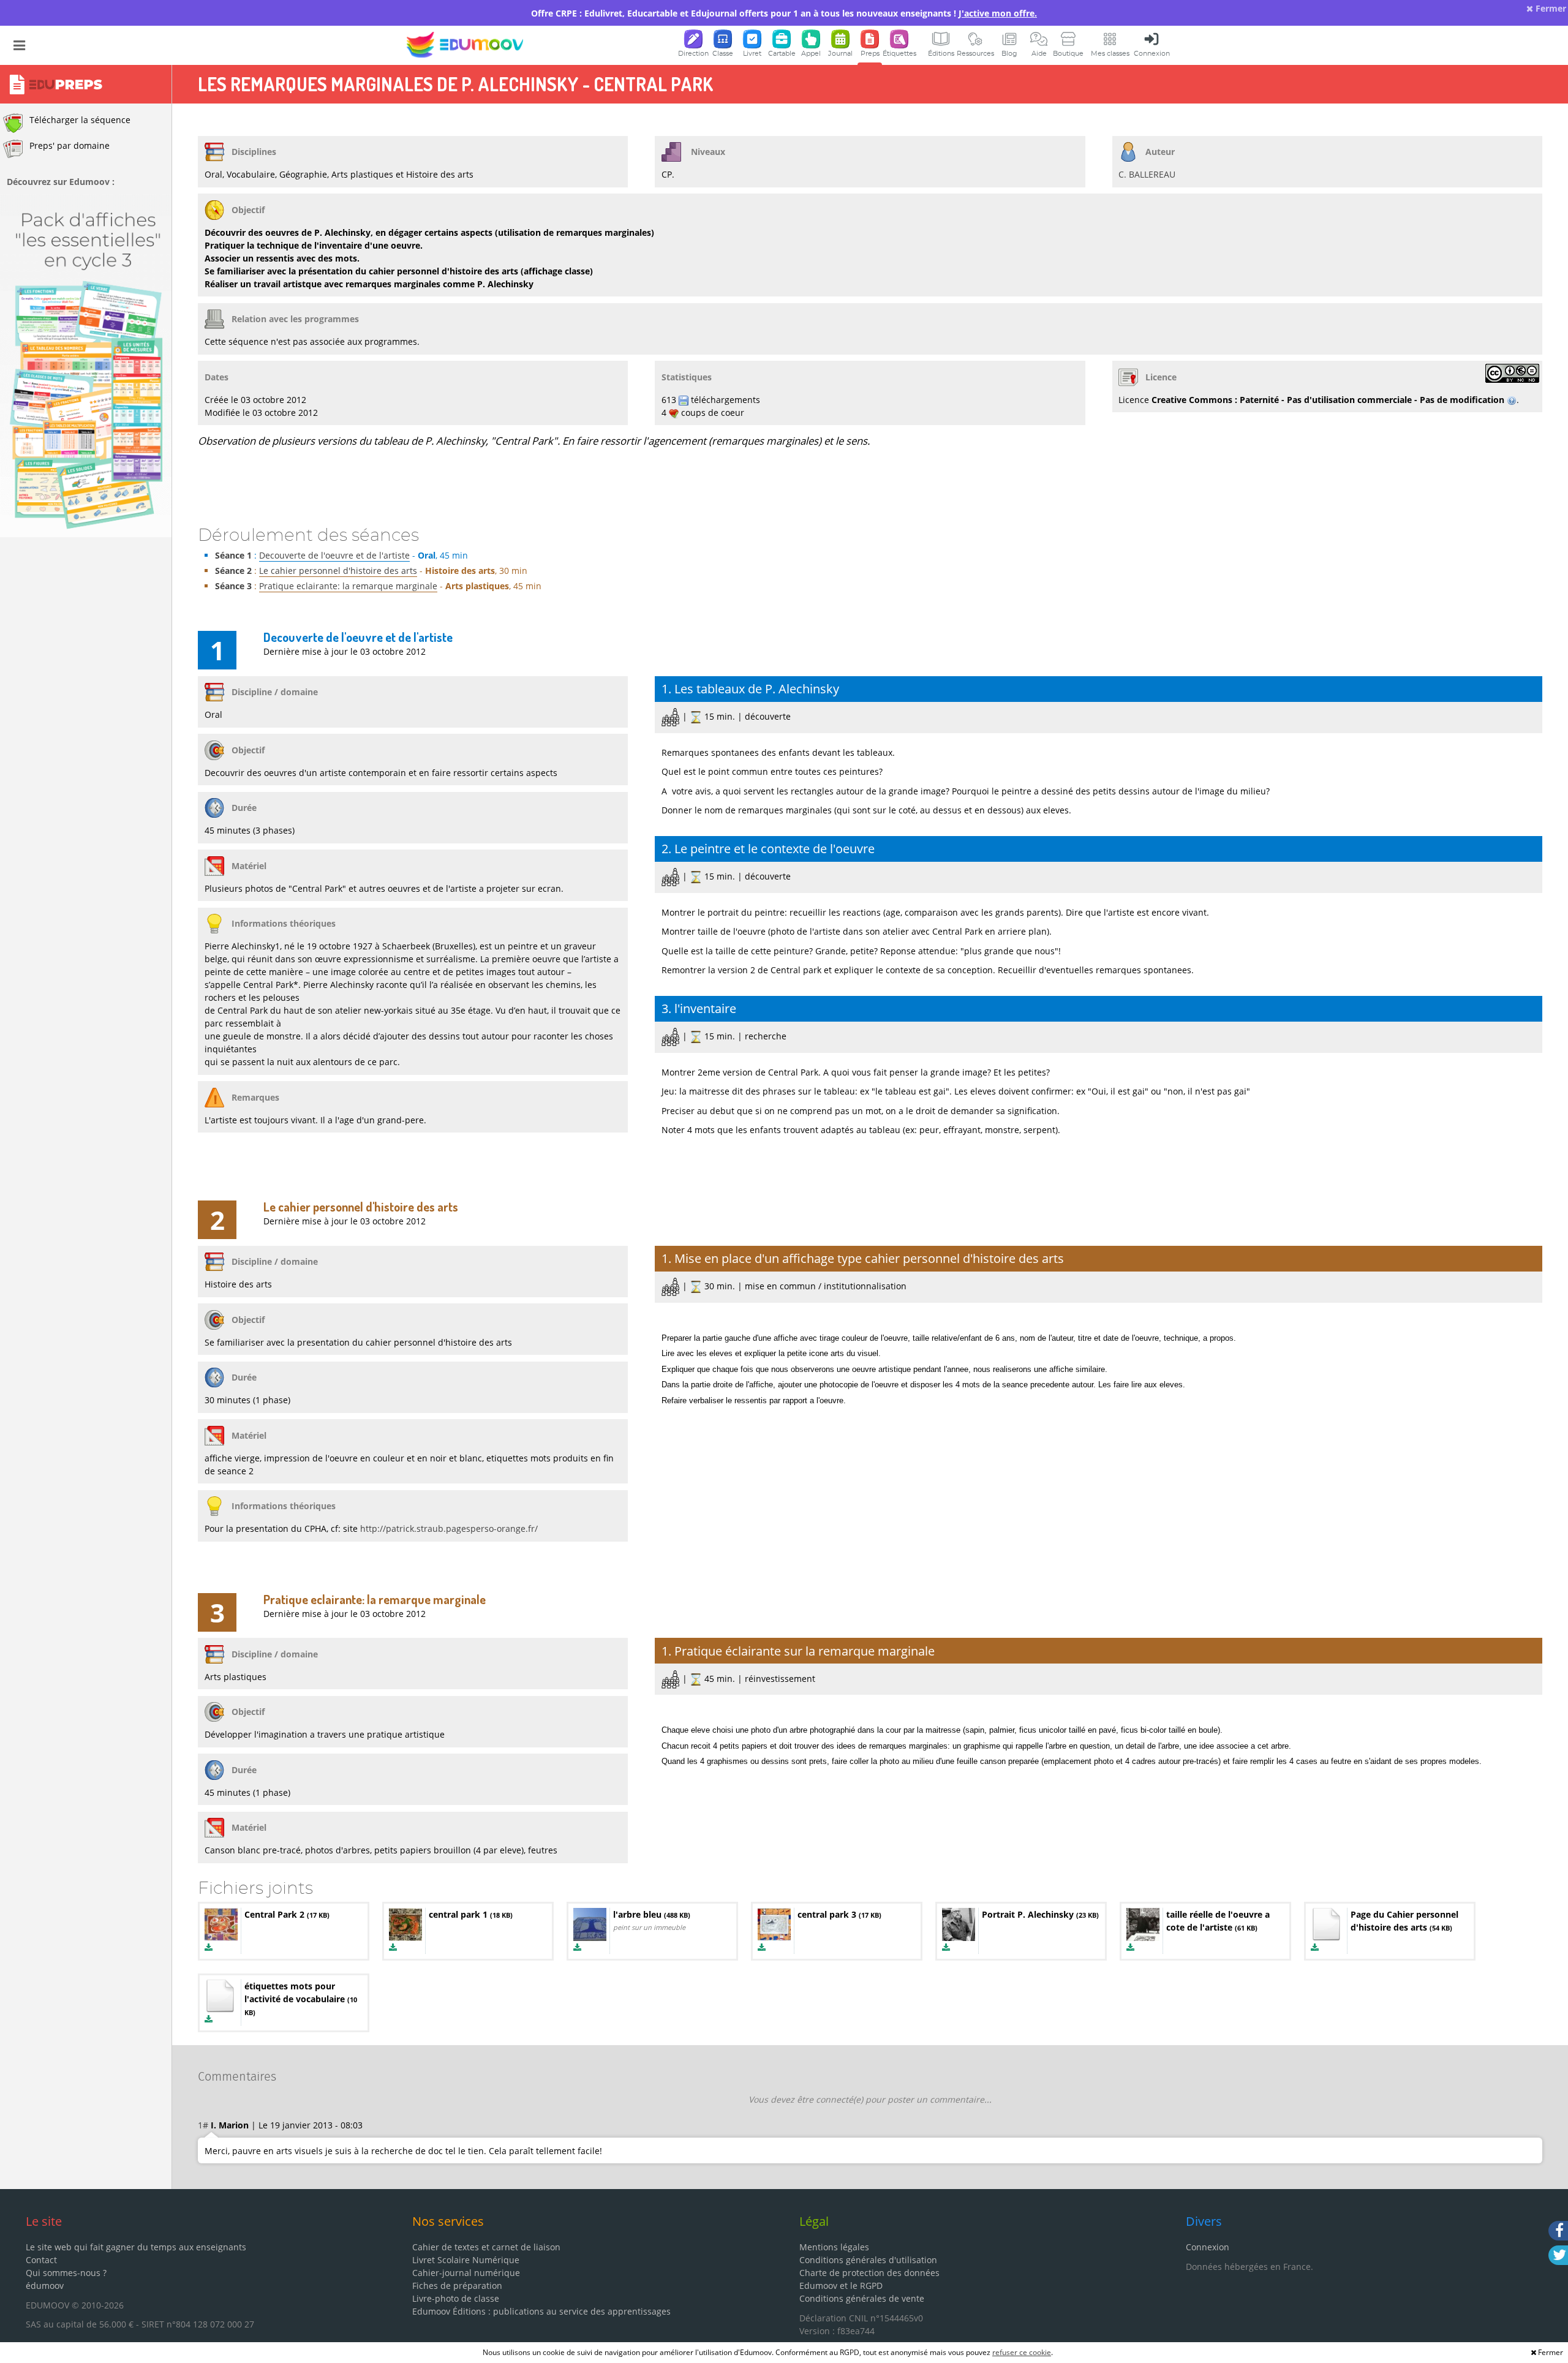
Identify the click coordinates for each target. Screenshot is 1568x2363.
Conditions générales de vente (862, 2298)
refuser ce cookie (1022, 2352)
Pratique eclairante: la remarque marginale (348, 586)
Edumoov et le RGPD (841, 2286)
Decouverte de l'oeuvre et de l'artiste (334, 555)
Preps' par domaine (70, 145)
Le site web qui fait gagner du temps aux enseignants (136, 2247)
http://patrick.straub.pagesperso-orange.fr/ (449, 1528)
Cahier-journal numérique (466, 2273)
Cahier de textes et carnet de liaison (486, 2247)
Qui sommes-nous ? (66, 2273)
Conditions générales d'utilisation (868, 2260)
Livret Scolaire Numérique (466, 2260)
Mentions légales (834, 2247)
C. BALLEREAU (1147, 174)
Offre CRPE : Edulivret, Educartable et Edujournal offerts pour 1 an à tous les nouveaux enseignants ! (784, 13)
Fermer (1550, 8)
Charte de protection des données (869, 2273)
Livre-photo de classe (456, 2298)
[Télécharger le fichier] (209, 1947)
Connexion (1208, 2247)
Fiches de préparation (457, 2286)
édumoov (45, 2286)
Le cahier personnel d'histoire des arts (338, 571)
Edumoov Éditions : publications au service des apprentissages (541, 2311)
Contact (41, 2260)
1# (203, 2125)
